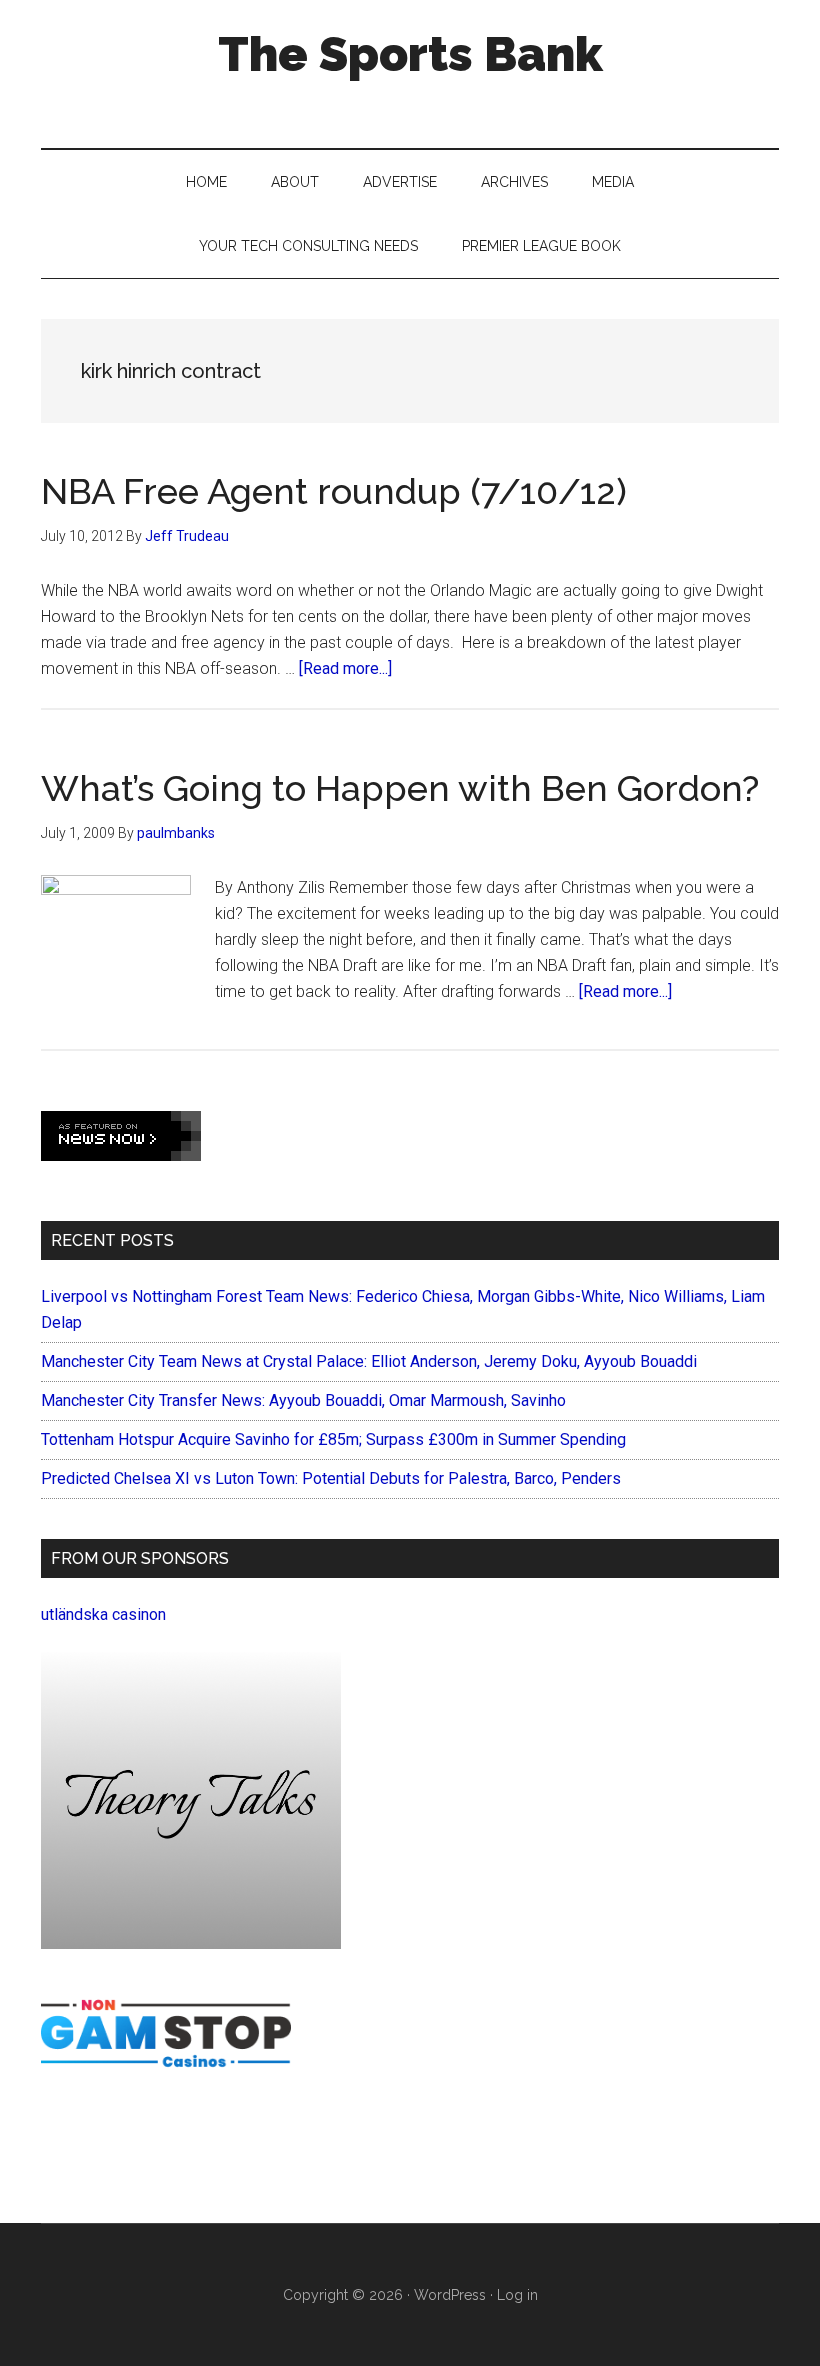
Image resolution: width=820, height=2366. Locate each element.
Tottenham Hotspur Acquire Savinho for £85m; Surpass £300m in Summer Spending (333, 1439)
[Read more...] (345, 668)
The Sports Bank (410, 54)
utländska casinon (103, 1614)
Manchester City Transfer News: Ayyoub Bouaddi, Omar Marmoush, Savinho (303, 1400)
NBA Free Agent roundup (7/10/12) (334, 491)
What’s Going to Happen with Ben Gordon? (400, 788)
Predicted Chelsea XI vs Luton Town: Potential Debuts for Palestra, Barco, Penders (331, 1478)
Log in (517, 2295)
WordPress (450, 2295)
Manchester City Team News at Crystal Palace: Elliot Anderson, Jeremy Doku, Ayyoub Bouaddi (369, 1361)
